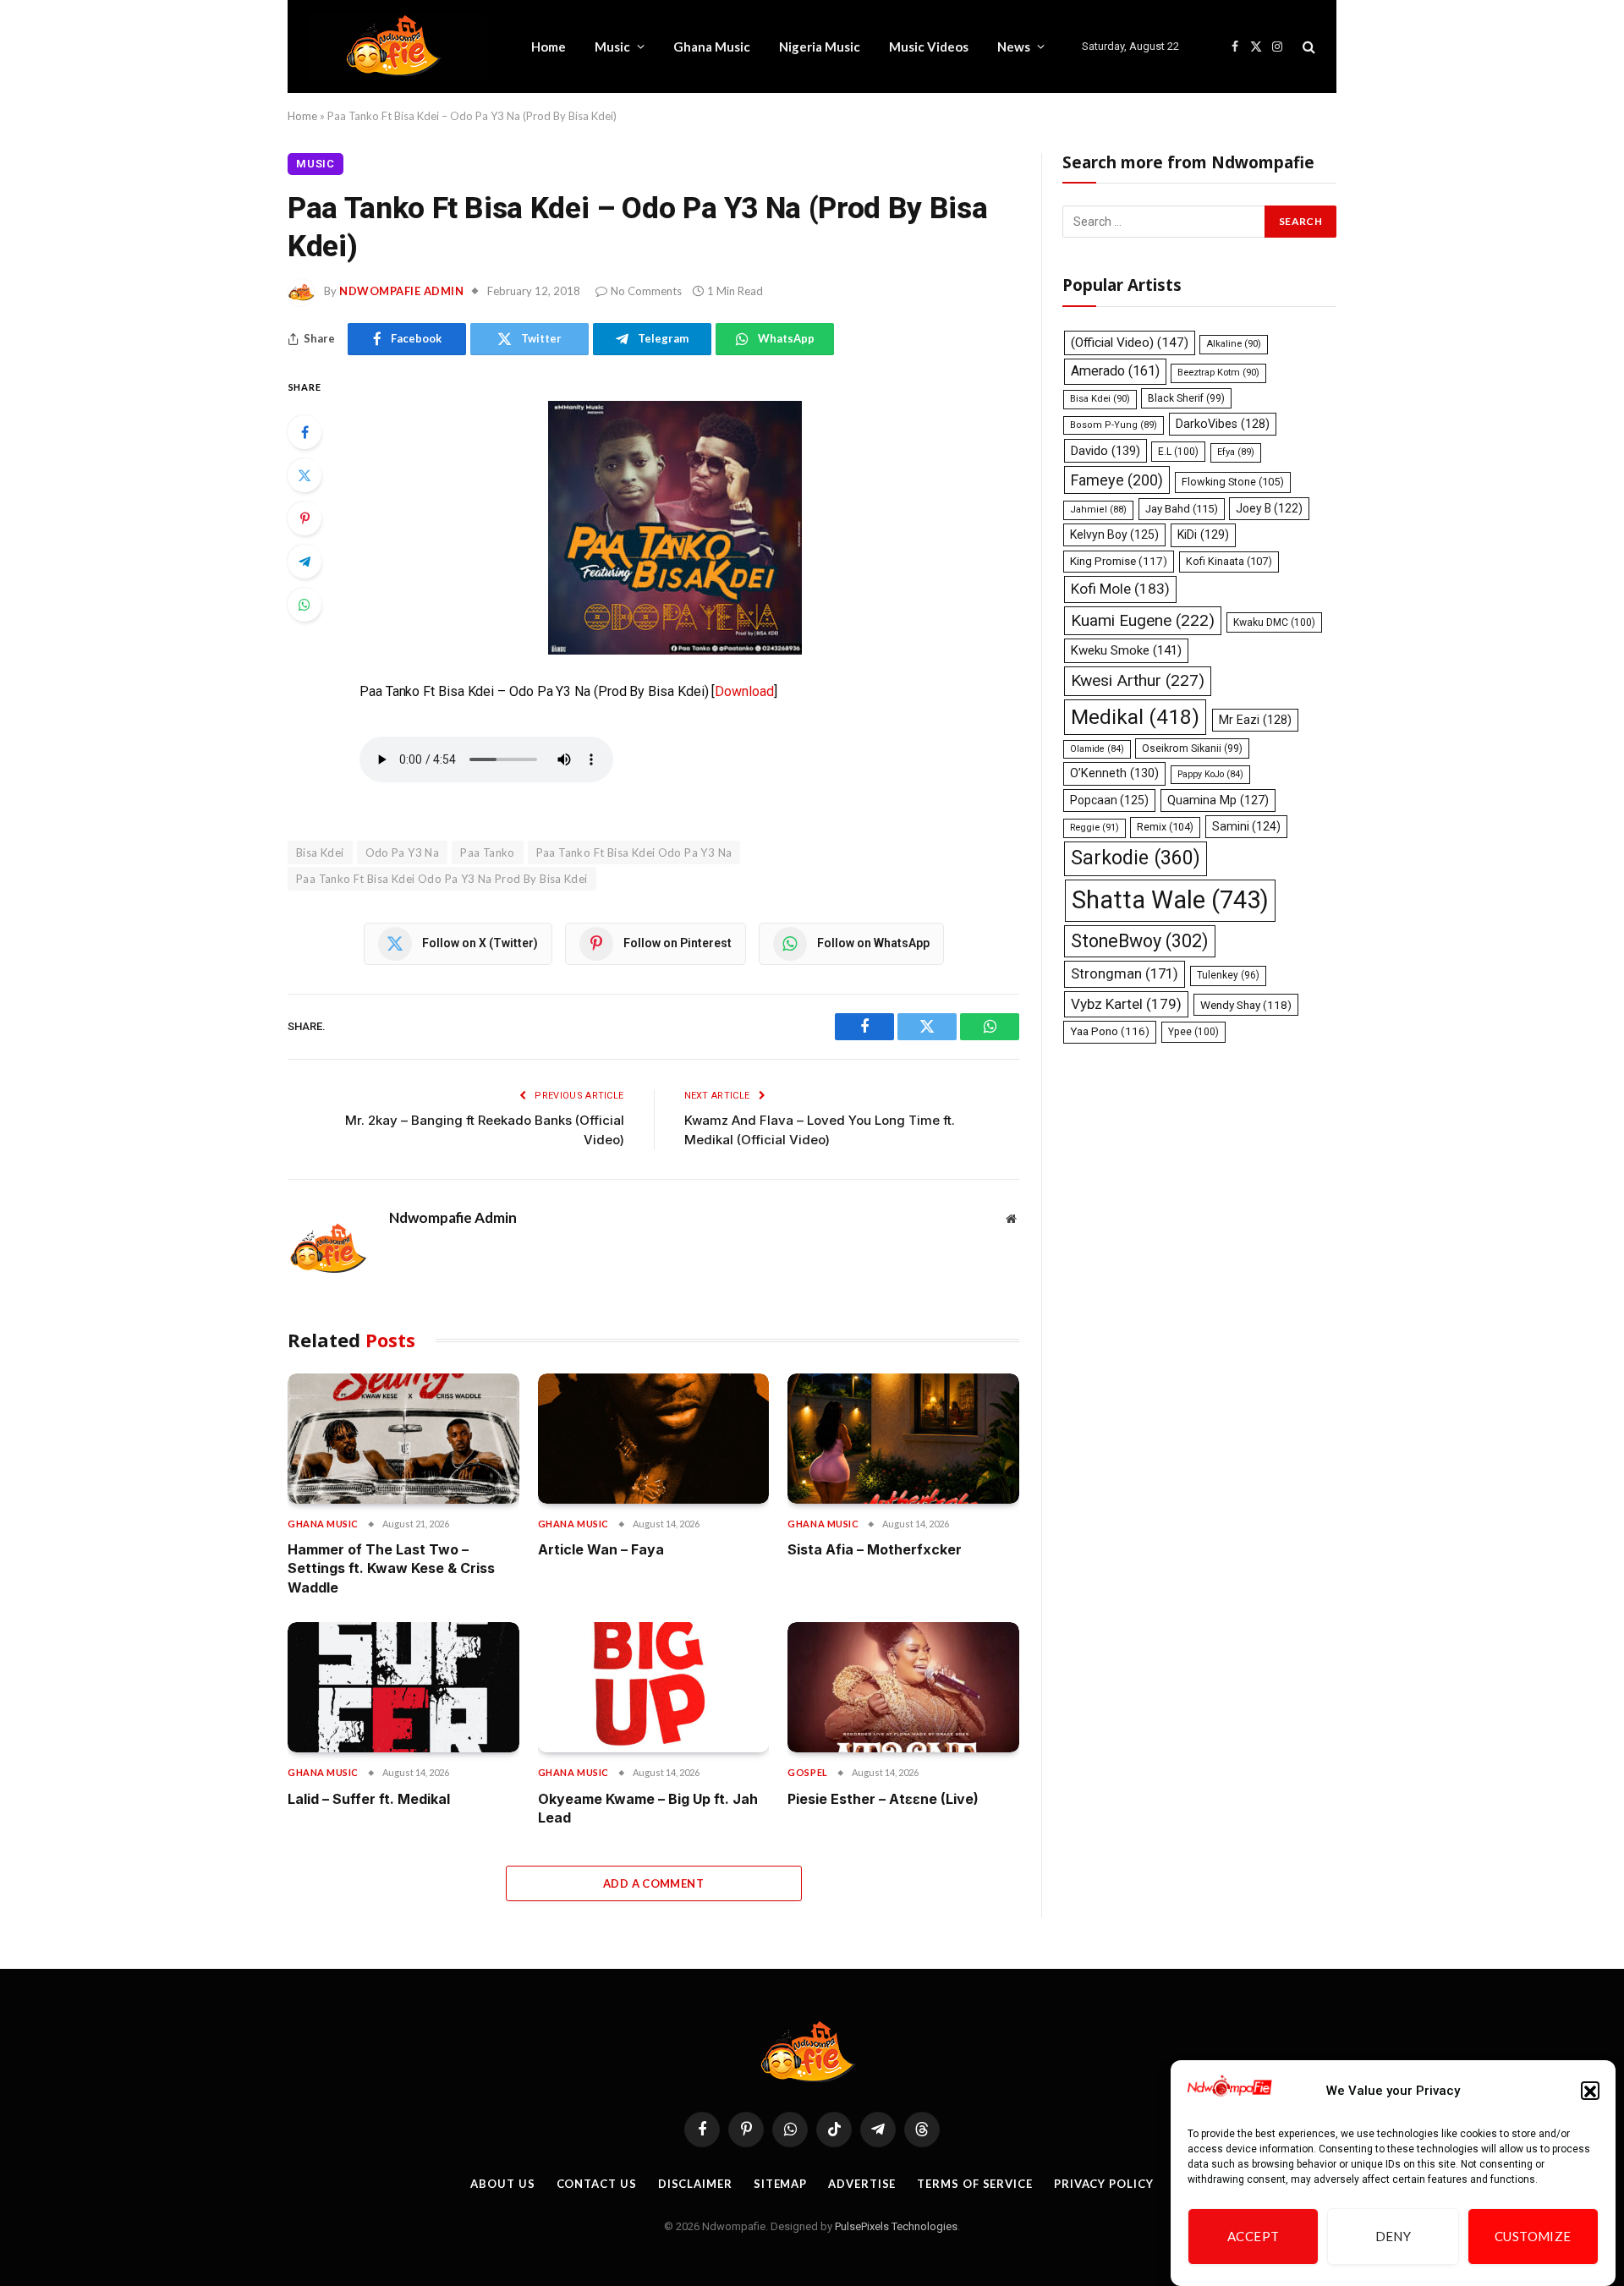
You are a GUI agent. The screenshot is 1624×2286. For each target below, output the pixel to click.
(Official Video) (1130, 343)
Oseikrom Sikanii (1192, 748)
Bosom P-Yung (1114, 425)
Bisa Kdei (1100, 399)
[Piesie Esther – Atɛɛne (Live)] (903, 1687)
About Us (502, 2184)
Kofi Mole (1120, 589)
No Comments (646, 291)
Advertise (862, 2184)
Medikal (1135, 717)
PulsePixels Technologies (896, 2226)
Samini (1246, 826)
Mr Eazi (1255, 720)
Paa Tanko (488, 852)
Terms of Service (975, 2184)
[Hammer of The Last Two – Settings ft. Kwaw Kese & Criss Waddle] (403, 1439)
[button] (1590, 2091)
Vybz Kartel (1126, 1004)
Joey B (1269, 508)
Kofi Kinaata (1229, 561)
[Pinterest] (304, 518)
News (1014, 47)
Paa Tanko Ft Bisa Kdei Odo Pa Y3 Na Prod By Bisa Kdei (442, 879)
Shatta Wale (1170, 900)
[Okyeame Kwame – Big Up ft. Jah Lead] (654, 1687)
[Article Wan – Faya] (654, 1439)
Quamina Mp (1218, 800)
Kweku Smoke (1126, 650)
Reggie (1095, 828)
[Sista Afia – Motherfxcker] (903, 1439)
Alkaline (1234, 344)
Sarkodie (1136, 858)
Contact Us (597, 2184)
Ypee (1193, 1032)
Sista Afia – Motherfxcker (875, 1549)
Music (612, 47)
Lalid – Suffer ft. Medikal (369, 1799)
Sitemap (780, 2184)
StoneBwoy (1140, 941)
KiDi (1203, 534)
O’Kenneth (1114, 773)
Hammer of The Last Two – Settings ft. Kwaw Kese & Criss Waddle (391, 1568)
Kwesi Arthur (1138, 680)
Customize (1533, 2237)
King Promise (1119, 561)
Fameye (1117, 480)
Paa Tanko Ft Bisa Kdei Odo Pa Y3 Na (634, 852)
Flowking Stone (1233, 482)
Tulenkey (1228, 975)
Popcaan (1109, 800)
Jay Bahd (1182, 509)
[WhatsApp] (304, 605)
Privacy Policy (1104, 2184)
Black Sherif (1186, 398)
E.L (1178, 452)
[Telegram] (304, 562)
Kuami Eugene (1143, 620)
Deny (1394, 2237)
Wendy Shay (1246, 1005)
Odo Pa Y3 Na (403, 852)
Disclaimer (695, 2184)
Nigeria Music (820, 47)
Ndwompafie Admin (401, 291)
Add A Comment (653, 1883)
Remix (1165, 827)
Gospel (807, 1772)
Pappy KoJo (1210, 774)
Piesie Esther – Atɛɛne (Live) (883, 1799)
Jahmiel (1098, 510)
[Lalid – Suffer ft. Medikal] (403, 1687)
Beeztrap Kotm (1218, 373)
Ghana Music (712, 47)
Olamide (1097, 749)
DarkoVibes (1223, 424)
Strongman (1125, 973)
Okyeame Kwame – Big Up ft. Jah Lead (648, 1808)
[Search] (1307, 47)
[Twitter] (304, 475)
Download (744, 691)
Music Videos (929, 47)
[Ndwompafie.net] (398, 47)
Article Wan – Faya (601, 1549)
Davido (1106, 451)
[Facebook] (304, 432)
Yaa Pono (1110, 1031)
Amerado (1115, 371)
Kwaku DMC (1274, 622)
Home (549, 47)
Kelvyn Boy (1114, 534)
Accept (1254, 2237)
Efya (1236, 452)
